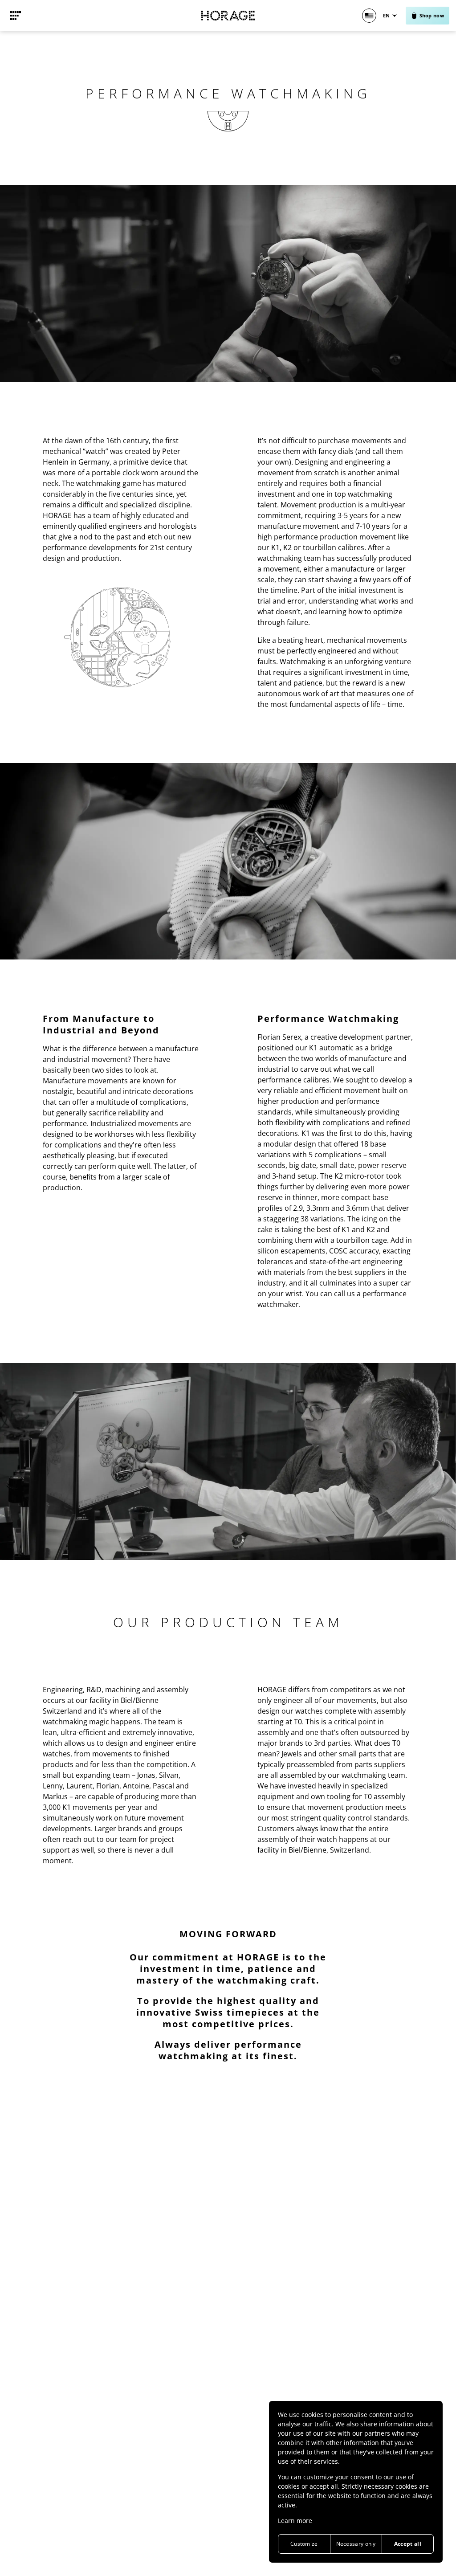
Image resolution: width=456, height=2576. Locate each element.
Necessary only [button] (356, 2544)
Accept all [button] (408, 2544)
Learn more (295, 2521)
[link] (16, 16)
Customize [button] (304, 2544)
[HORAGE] (228, 16)
